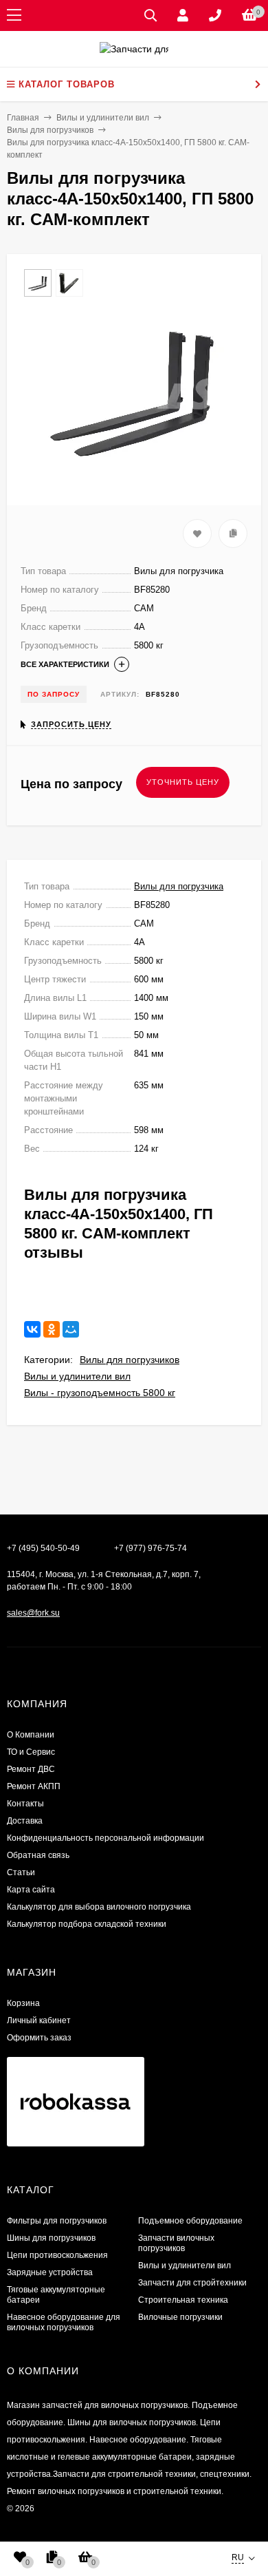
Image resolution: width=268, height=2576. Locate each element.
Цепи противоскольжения (57, 2255)
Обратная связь (38, 1855)
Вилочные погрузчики (180, 2317)
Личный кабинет (39, 2020)
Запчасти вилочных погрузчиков (176, 2243)
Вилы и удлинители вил (77, 1376)
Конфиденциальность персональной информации (105, 1838)
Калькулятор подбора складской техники (87, 1924)
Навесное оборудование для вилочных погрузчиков (64, 2322)
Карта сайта (31, 1890)
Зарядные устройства (50, 2272)
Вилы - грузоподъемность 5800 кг (100, 1393)
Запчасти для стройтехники (192, 2283)
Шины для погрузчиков (51, 2238)
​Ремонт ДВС (31, 1769)
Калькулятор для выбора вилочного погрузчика (99, 1907)
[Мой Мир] (71, 1329)
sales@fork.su (33, 1613)
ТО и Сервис (31, 1752)
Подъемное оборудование (190, 2221)
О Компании (31, 1735)
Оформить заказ (39, 2038)
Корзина (23, 2003)
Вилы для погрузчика (179, 886)
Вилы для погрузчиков (130, 1360)
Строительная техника (183, 2300)
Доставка (25, 1821)
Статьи (21, 1872)
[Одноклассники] (52, 1329)
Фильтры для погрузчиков (57, 2221)
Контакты (25, 1804)
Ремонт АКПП (34, 1786)
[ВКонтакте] (32, 1329)
